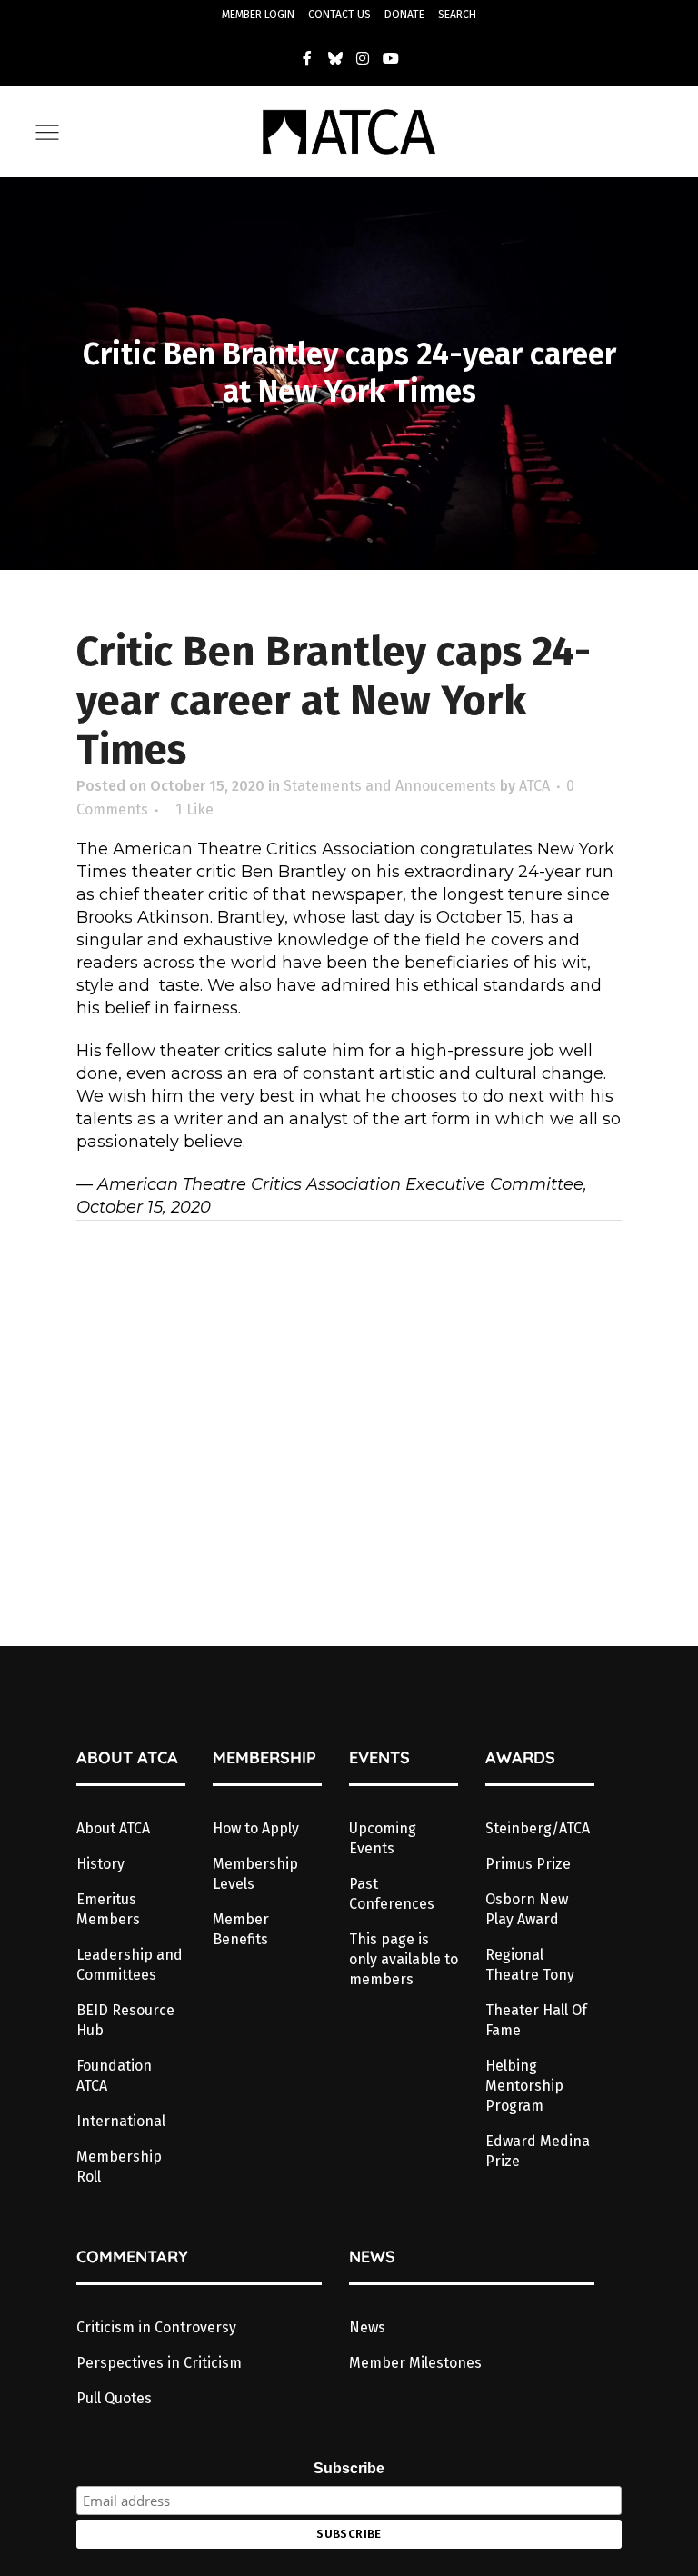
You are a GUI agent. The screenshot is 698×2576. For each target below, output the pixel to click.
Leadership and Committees (130, 1965)
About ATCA (113, 1828)
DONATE (404, 15)
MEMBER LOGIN (258, 15)
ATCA (534, 786)
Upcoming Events (383, 1838)
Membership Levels (255, 1874)
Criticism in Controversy (156, 2327)
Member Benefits (241, 1929)
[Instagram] (364, 58)
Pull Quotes (114, 2398)
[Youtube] (391, 58)
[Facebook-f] (307, 58)
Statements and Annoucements (390, 786)
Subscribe (349, 2468)
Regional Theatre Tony (530, 1965)
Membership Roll (119, 2167)
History (100, 1864)
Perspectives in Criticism (159, 2363)
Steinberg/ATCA (538, 1828)
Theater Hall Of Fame (536, 2020)
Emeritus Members (108, 1909)
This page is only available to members (404, 1959)
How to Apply (256, 1828)
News (367, 2327)
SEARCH (457, 15)
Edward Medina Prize (538, 2151)
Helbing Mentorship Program (524, 2086)
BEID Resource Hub (125, 2020)
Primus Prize (528, 1864)
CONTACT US (339, 15)
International (121, 2121)
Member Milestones (415, 2363)
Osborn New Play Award (527, 1909)
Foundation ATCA (114, 2076)
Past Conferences (392, 1894)
